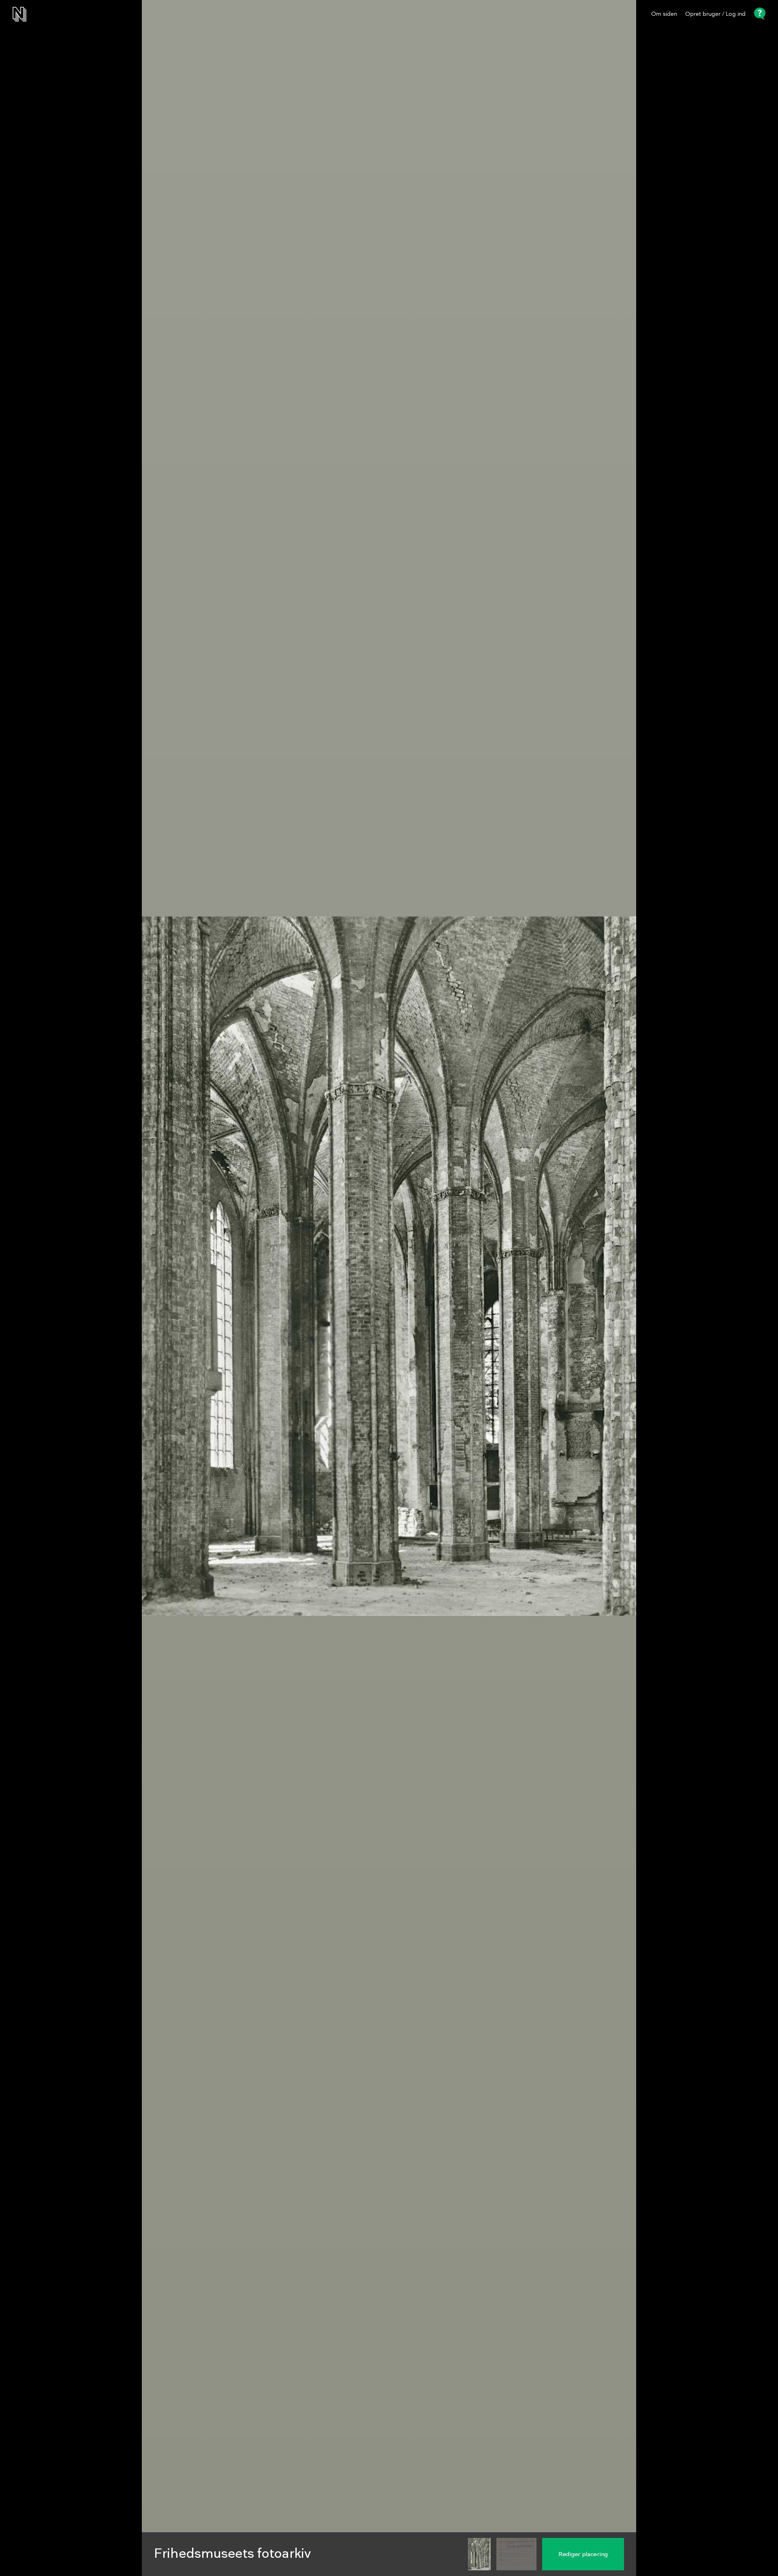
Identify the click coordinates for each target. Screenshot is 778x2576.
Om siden (664, 14)
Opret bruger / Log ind (715, 14)
